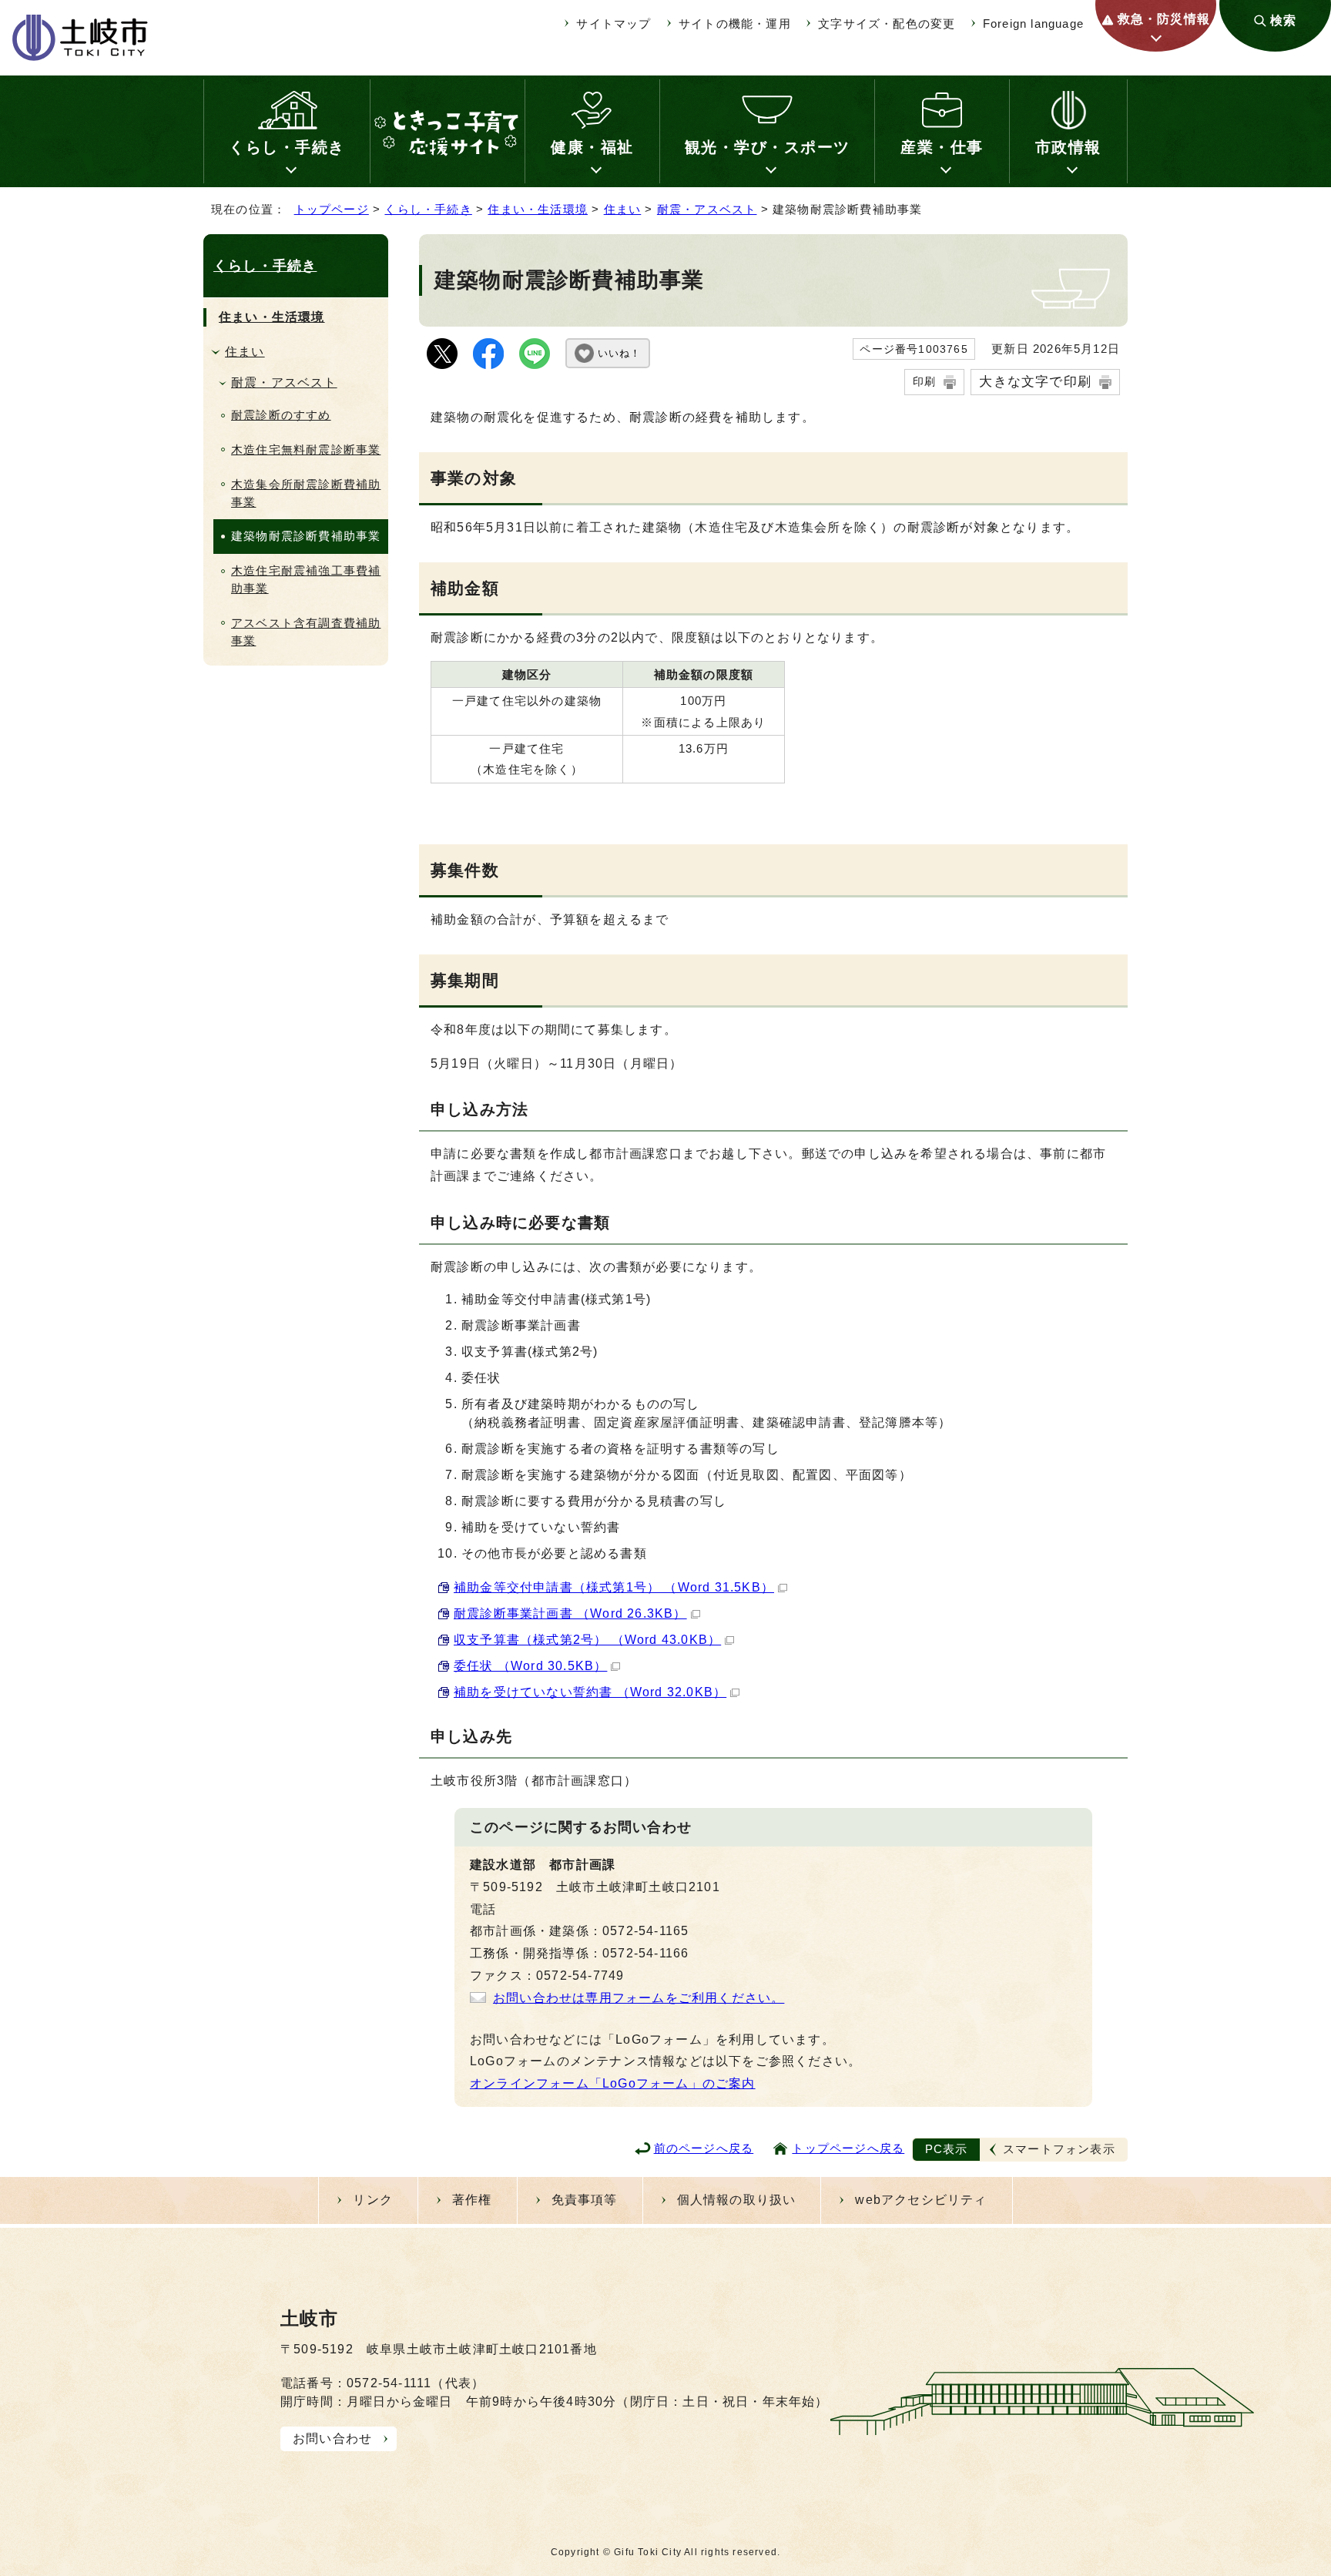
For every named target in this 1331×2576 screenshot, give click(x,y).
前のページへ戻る (704, 2148)
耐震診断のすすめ (281, 415)
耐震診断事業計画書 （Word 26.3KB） (570, 1613)
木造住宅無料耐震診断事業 (306, 449)
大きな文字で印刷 (1035, 381)
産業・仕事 (942, 147)
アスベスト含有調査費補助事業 (306, 632)
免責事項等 (585, 2200)
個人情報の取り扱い (737, 2200)
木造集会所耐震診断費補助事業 (306, 493)
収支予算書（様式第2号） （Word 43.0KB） (587, 1640)
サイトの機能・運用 (735, 23)
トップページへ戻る (848, 2148)
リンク (373, 2200)
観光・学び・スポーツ (768, 147)
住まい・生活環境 (538, 209)
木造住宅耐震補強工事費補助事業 (306, 579)
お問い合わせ (332, 2438)
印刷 (924, 381)
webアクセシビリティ (921, 2200)
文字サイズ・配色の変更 (887, 23)
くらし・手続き (287, 147)
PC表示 (947, 2149)
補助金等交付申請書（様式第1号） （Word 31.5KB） (614, 1587)
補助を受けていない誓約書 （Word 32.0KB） (590, 1692)
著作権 (472, 2200)
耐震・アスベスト (707, 209)
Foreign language (1033, 23)
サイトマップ (614, 23)
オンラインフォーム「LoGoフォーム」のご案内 (613, 2083)
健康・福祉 (592, 147)
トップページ (332, 209)
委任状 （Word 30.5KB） (530, 1666)
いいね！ (619, 353)
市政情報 (1068, 147)
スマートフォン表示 (1059, 2149)
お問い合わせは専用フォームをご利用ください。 (639, 1998)
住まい (623, 209)
